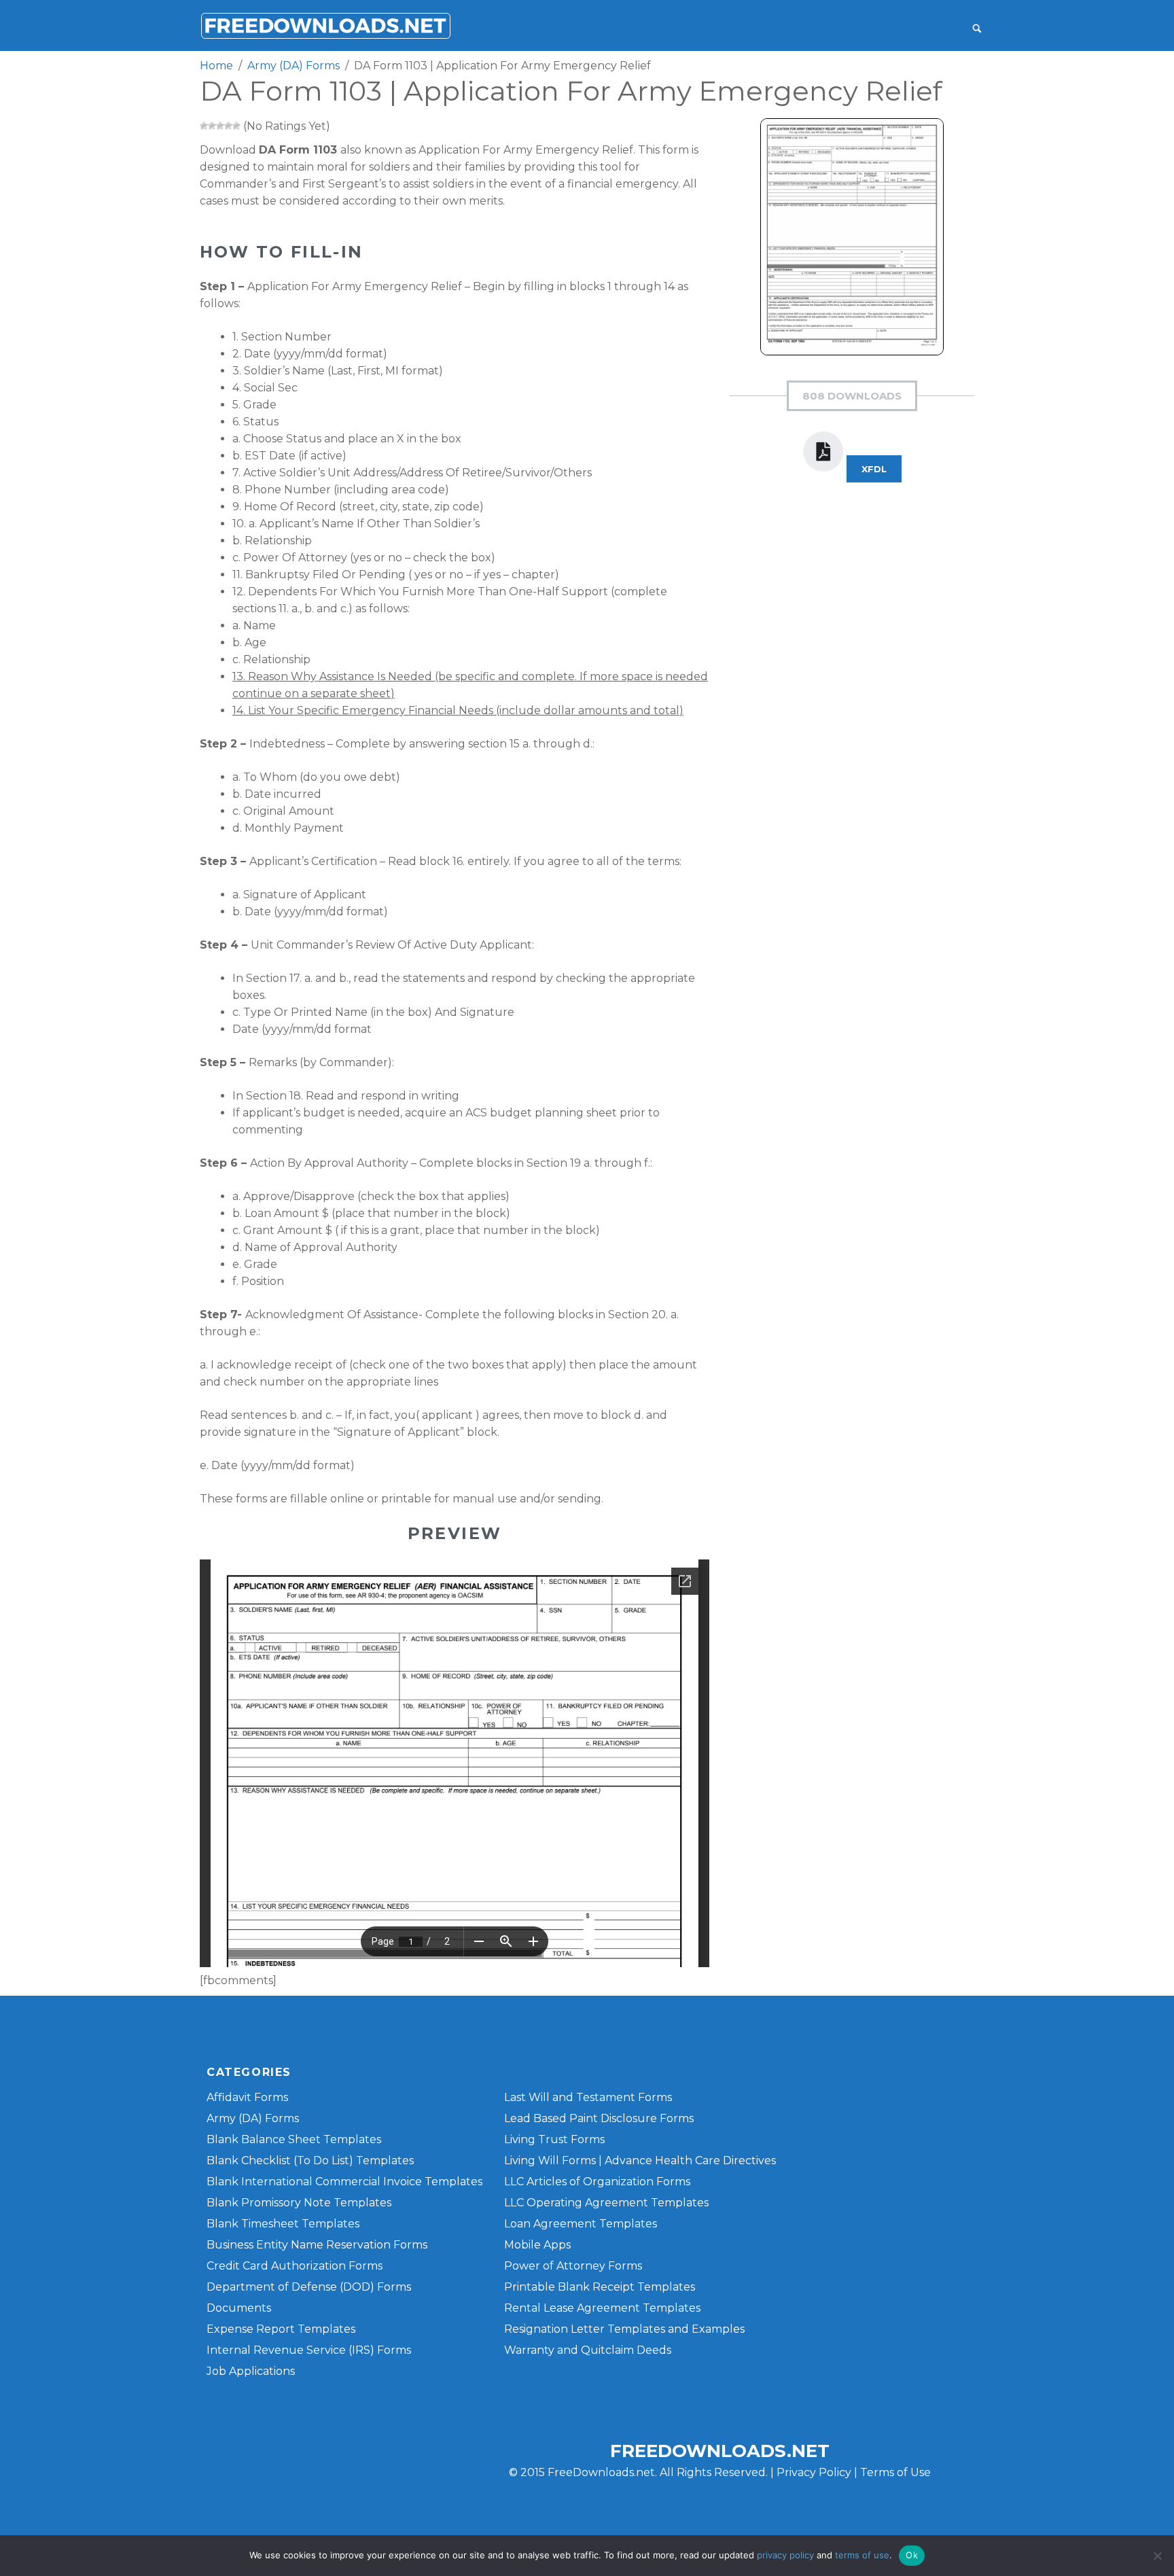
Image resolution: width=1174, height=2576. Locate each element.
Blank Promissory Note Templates (299, 2203)
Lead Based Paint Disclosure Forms (599, 2118)
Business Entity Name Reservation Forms (317, 2245)
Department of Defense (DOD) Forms (309, 2287)
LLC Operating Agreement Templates (606, 2203)
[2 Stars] (212, 126)
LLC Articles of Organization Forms (597, 2182)
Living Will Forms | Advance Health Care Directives (640, 2160)
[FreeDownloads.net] (325, 25)
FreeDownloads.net (720, 2451)
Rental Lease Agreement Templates (602, 2308)
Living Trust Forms (554, 2139)
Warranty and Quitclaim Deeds (588, 2350)
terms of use (862, 2555)
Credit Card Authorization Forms (295, 2266)
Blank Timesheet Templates (283, 2224)
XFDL (874, 469)
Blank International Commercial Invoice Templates (344, 2182)
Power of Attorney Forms (573, 2266)
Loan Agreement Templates (581, 2224)
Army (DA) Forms (253, 2118)
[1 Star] (204, 126)
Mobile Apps (537, 2245)
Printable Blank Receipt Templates (600, 2287)
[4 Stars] (228, 126)
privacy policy (785, 2555)
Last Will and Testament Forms (588, 2097)
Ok (912, 2555)
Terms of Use (895, 2472)
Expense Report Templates (281, 2329)
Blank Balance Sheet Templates (294, 2139)
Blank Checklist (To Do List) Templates (310, 2160)
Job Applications (251, 2371)
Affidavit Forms (247, 2097)
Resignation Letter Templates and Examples (624, 2329)
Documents (239, 2308)
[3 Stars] (220, 126)
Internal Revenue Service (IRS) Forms (309, 2350)
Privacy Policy (814, 2472)
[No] (1157, 2556)
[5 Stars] (236, 126)
